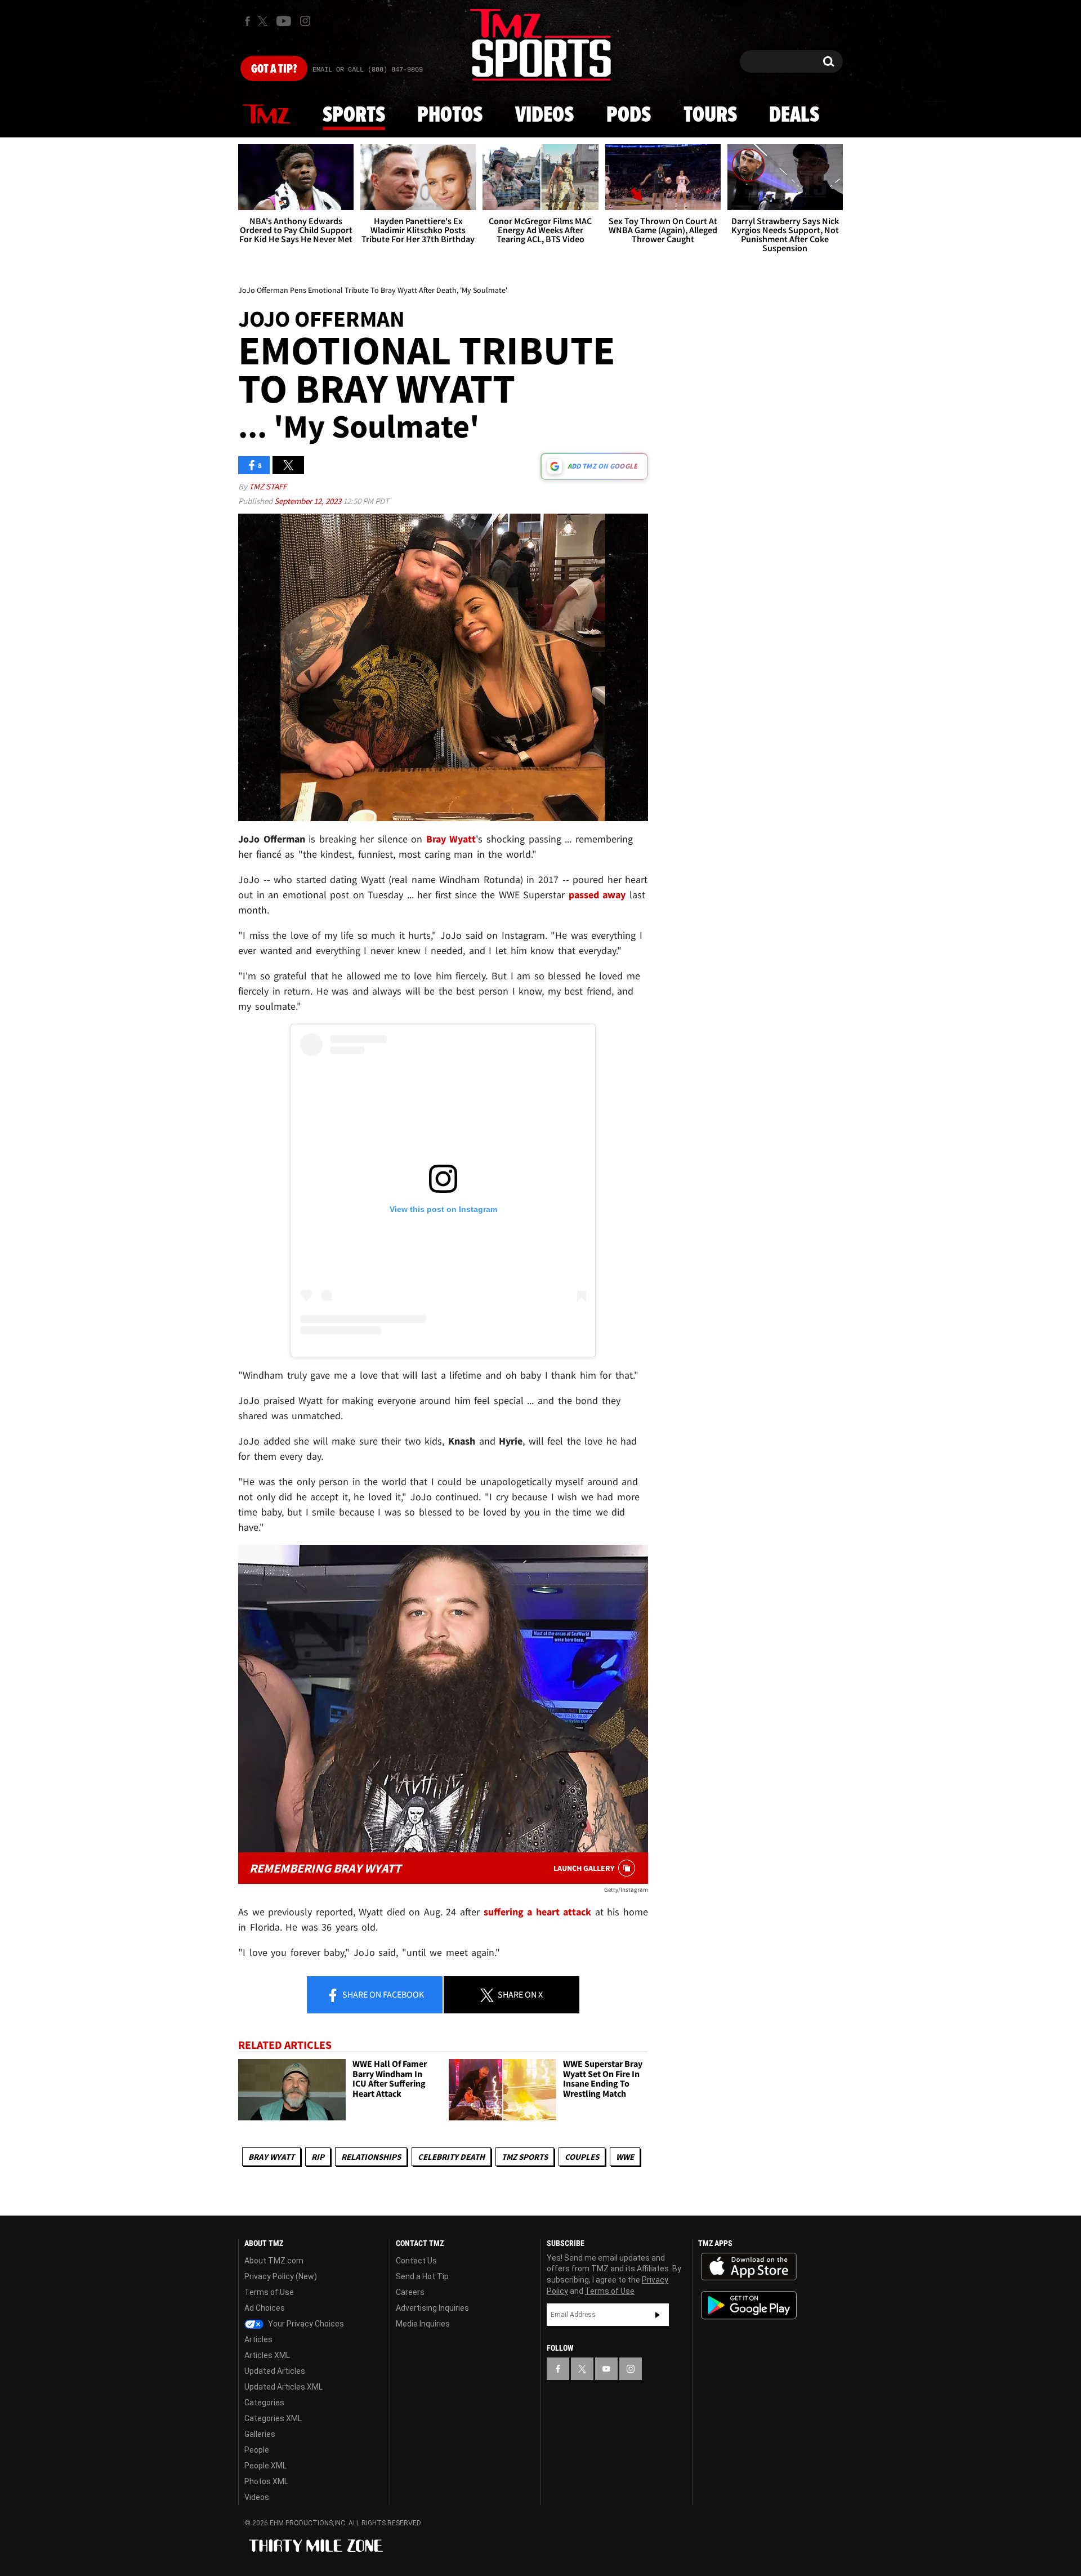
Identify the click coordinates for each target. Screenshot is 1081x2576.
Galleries (260, 2434)
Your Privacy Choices (305, 2324)
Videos (544, 115)
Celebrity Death (451, 2157)
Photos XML (266, 2481)
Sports (354, 115)
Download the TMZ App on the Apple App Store (749, 2267)
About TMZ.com (274, 2261)
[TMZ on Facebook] (247, 21)
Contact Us (416, 2261)
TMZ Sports (525, 2157)
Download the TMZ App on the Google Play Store (749, 2305)
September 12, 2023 (309, 501)
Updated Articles (275, 2371)
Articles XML (267, 2355)
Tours (710, 115)
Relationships (371, 2157)
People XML (265, 2466)
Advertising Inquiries (432, 2308)
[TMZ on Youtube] (284, 21)
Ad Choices (265, 2308)
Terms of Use (269, 2292)
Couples (582, 2157)
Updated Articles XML (283, 2387)
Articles (258, 2339)
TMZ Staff (268, 486)
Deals (794, 115)
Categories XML (273, 2418)
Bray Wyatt (271, 2157)
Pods (629, 115)
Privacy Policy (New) (281, 2276)
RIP (318, 2157)
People (257, 2450)
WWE (625, 2157)
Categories (264, 2403)
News (266, 115)
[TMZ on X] (264, 21)
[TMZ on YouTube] (606, 2369)
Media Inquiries (423, 2324)
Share (382, 1994)
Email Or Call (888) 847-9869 (368, 70)
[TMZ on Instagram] (305, 21)
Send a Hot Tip (422, 2276)
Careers (410, 2292)
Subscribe (658, 2315)
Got (274, 69)
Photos (450, 115)
